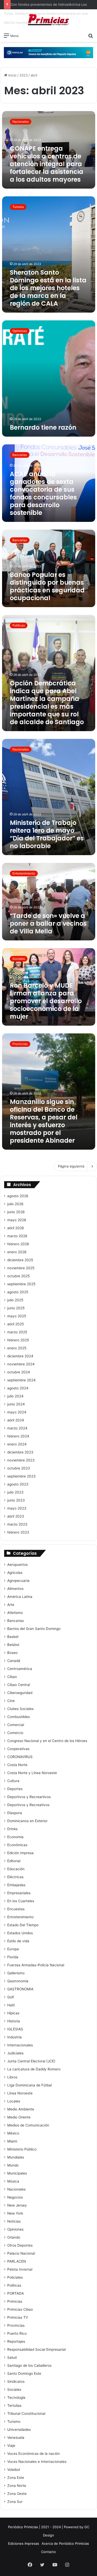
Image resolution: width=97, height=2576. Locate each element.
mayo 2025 (17, 1316)
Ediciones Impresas (24, 2543)
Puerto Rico (17, 2333)
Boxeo (12, 1653)
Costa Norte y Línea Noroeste (32, 1773)
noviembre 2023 (21, 1460)
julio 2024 (15, 1396)
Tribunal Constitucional (26, 2413)
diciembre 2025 (20, 1260)
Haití (11, 2005)
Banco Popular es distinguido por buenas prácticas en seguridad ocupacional (47, 586)
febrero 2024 (18, 1436)
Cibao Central (19, 1685)
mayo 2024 (17, 1412)
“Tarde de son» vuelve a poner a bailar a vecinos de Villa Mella (48, 923)
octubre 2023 (19, 1468)
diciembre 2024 (20, 1356)
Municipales (17, 2173)
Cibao (12, 1677)
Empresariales (19, 1893)
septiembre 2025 (21, 1284)
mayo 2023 (17, 1508)
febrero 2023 (18, 1532)
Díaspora (15, 1813)
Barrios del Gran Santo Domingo (34, 1629)
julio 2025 (15, 1300)
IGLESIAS (15, 2029)
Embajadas (16, 1885)
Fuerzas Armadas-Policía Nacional (36, 1965)
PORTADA (16, 2293)
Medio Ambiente (21, 2109)
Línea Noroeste (20, 2093)
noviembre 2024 (21, 1364)
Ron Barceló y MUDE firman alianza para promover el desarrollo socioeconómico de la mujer (46, 1001)
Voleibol (14, 2470)
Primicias (15, 2301)
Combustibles (18, 1717)
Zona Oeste (17, 2494)
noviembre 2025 (21, 1268)
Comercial (16, 1725)
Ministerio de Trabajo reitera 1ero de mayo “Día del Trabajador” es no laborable (47, 834)
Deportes (15, 1789)
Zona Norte (17, 2486)
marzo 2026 (17, 1236)
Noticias (14, 2221)
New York (15, 2213)
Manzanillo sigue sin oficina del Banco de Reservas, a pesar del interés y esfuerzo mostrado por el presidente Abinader (44, 1121)
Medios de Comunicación (28, 2125)
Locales (14, 2101)
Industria (14, 2037)
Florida (13, 1957)
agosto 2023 (18, 1484)
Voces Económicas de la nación (33, 2454)
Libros (12, 2077)
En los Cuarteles (21, 1901)
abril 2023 (16, 1516)
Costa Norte (17, 1765)
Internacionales (20, 2045)
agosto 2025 (18, 1292)
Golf (11, 1997)
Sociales (14, 2389)
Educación (16, 1869)
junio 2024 (16, 1404)
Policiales (15, 2277)
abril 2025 (16, 1324)
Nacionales (16, 2189)
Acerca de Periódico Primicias (65, 2543)
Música (13, 2181)
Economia (15, 1837)
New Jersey (17, 2205)
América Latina (20, 1597)
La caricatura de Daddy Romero (34, 2069)
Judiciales (15, 2053)
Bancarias (16, 1621)
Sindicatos (16, 2381)
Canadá (14, 1661)
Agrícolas (15, 1573)
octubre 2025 (18, 1276)
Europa (13, 1949)
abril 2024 (16, 1420)
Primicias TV (18, 2317)
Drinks (12, 1829)
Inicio (12, 75)
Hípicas (13, 2013)
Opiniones (15, 2229)
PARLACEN (17, 2261)
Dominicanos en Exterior (27, 1821)
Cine (11, 1701)
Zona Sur (15, 2502)
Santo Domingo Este (24, 2373)
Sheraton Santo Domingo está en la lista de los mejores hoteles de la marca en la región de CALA (48, 288)
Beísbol (13, 1645)
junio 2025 (16, 1308)
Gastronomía (18, 1981)
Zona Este (16, 2478)
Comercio (15, 1733)
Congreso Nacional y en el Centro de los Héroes (47, 1741)
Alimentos (15, 1589)
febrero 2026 (18, 1244)
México (13, 2133)
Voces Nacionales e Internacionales (37, 2462)
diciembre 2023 (20, 1452)
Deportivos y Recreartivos (29, 1797)
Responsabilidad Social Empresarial (36, 2349)
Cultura (13, 1781)
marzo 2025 (17, 1332)
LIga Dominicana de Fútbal (29, 2085)
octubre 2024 (19, 1372)
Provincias (16, 2325)
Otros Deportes (20, 2245)
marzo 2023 (17, 1524)
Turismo (14, 2422)
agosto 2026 (18, 1196)
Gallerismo (16, 1973)
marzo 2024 (17, 1428)
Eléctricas (15, 1877)
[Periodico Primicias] (49, 20)
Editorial (14, 1861)
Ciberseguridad (20, 1693)
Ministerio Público (22, 2149)
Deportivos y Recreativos (28, 1805)
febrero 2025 (18, 1340)
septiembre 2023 (21, 1476)
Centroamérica (20, 1669)
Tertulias (14, 2405)
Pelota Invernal (20, 2269)
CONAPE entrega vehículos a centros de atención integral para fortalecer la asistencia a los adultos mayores (47, 164)
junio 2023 (16, 1500)
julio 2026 (15, 1204)
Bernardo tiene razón (43, 427)
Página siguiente (71, 1166)
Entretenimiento (20, 1917)
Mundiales (16, 2157)
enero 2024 (17, 1444)
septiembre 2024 (21, 1380)
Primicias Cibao (20, 2309)
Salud (12, 2357)
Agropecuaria (18, 1581)
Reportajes (16, 2341)
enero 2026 (17, 1252)
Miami (12, 2141)
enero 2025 (17, 1348)
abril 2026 (16, 1228)
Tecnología (16, 2397)
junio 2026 (16, 1212)
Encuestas (16, 1909)
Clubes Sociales (20, 1709)
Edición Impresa (20, 1853)
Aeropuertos (17, 1565)
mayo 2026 (17, 1220)
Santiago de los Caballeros (29, 2365)
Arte (11, 1605)
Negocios (15, 2197)
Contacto (48, 2552)
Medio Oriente (19, 2117)
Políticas (14, 2285)
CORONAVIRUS (20, 1757)
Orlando (14, 2237)
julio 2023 (15, 1492)
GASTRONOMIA (20, 1989)
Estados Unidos (20, 1933)
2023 (24, 75)
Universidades (19, 2430)
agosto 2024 (18, 1388)
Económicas (17, 1845)
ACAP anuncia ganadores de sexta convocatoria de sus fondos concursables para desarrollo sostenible (43, 493)
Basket (13, 1637)
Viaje (11, 2446)
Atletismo (15, 1613)
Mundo (13, 2165)
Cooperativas (18, 1749)
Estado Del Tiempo (23, 1925)
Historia (14, 2021)
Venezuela (16, 2438)
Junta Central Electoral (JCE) (31, 2061)
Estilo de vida (18, 1941)
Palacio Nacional (21, 2253)
